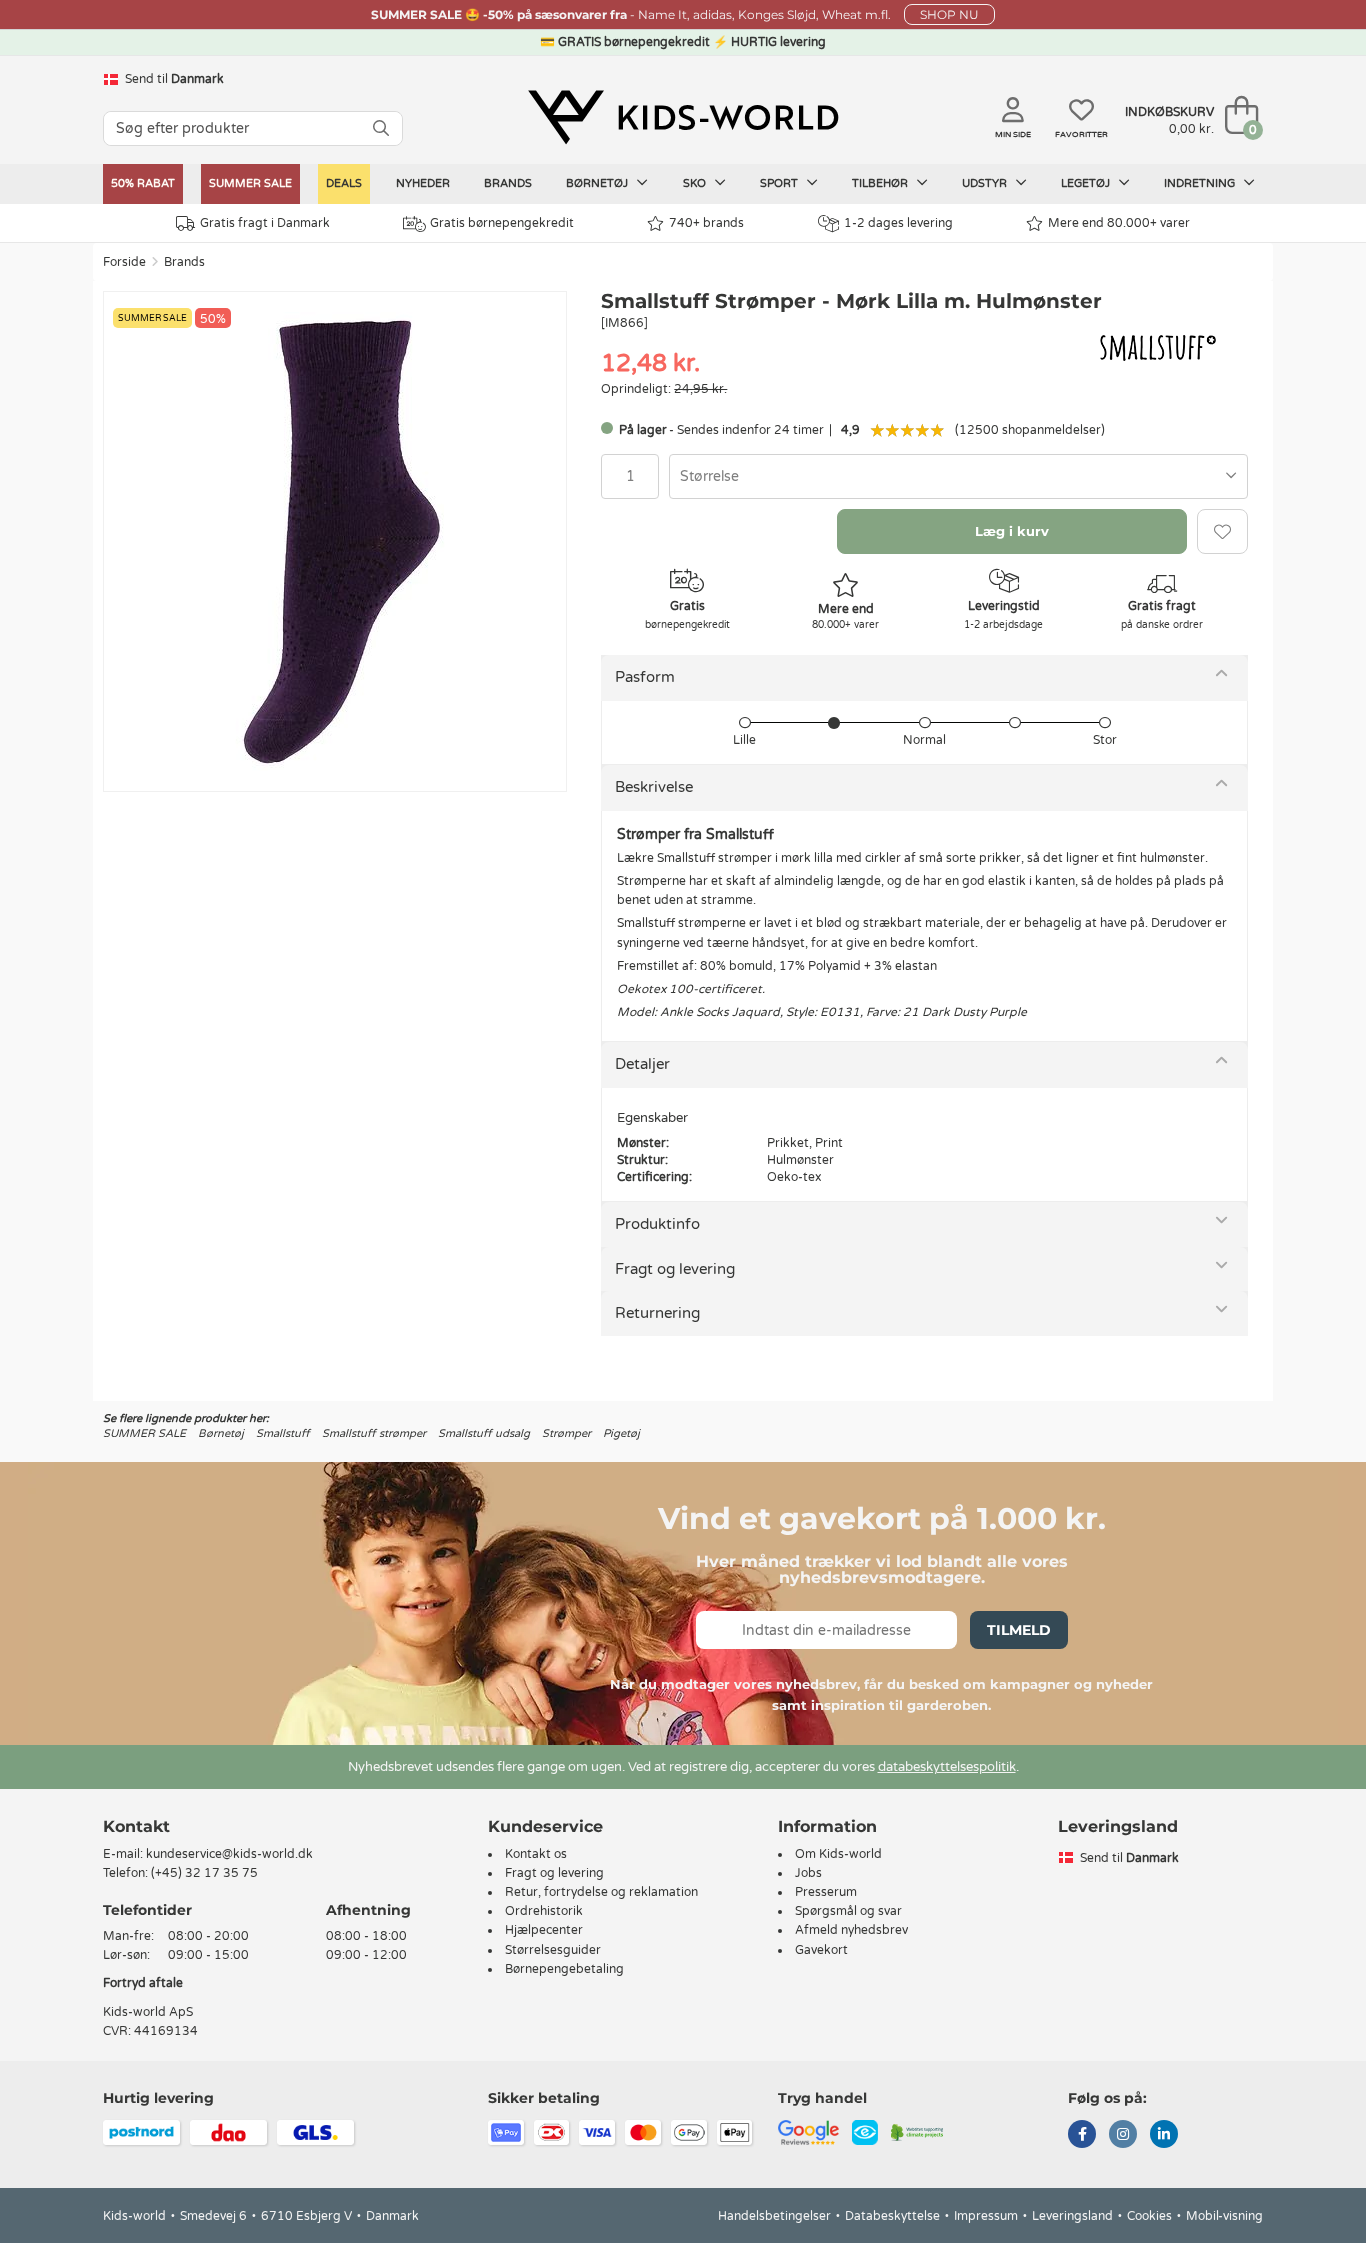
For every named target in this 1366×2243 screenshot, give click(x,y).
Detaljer (642, 1064)
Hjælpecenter (544, 1930)
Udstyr (986, 183)
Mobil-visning (1224, 2216)
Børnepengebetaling (564, 1969)
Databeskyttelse (892, 2216)
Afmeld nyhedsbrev (851, 1930)
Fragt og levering (675, 1269)
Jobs (808, 1873)
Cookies (1149, 2216)
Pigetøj (621, 1433)
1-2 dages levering (898, 223)
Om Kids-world (838, 1854)
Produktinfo (657, 1224)
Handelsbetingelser (774, 2216)
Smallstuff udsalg (484, 1433)
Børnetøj (598, 183)
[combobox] (958, 476)
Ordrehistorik (544, 1911)
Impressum (986, 2216)
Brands (508, 183)
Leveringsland (1072, 2216)
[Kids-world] (683, 117)
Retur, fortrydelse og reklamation (601, 1892)
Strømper (566, 1433)
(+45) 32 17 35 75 (204, 1873)
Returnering (657, 1313)
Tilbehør (881, 183)
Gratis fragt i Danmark (265, 223)
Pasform (645, 677)
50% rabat (143, 183)
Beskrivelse (654, 787)
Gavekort (821, 1950)
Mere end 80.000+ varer (1119, 223)
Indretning (1201, 183)
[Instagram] (1123, 2136)
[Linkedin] (1164, 2136)
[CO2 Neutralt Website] (917, 2131)
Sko (696, 183)
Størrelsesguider (553, 1950)
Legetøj (1087, 183)
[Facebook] (1082, 2136)
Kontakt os (536, 1854)
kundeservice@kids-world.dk (229, 1854)
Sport (780, 183)
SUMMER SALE (250, 183)
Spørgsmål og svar (848, 1911)
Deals (344, 183)
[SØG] (381, 128)
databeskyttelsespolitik (947, 1767)
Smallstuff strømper (374, 1433)
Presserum (826, 1892)
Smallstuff (283, 1433)
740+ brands (706, 223)
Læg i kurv (1012, 531)
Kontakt (136, 1826)
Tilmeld (1019, 1630)
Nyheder (423, 183)
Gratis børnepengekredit (502, 223)
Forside (124, 262)
